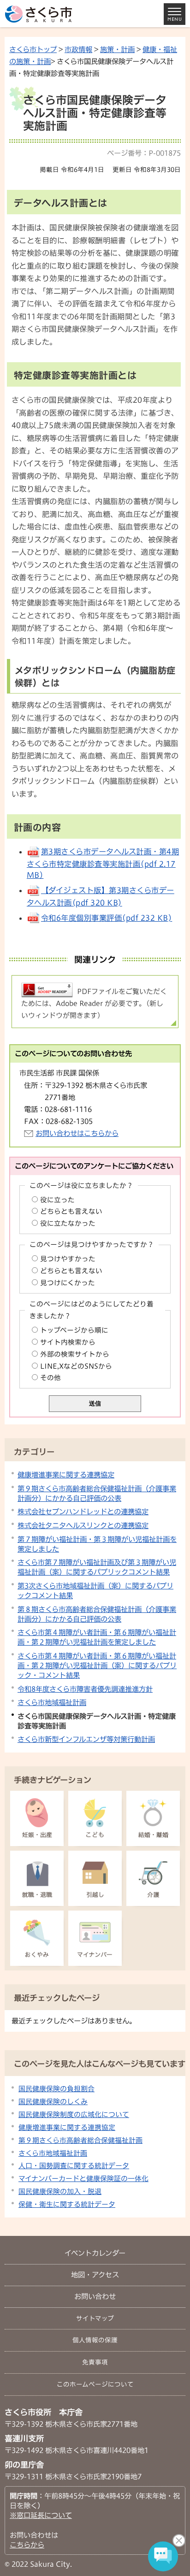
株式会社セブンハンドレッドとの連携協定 (83, 1511)
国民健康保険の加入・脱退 (60, 2191)
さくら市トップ (33, 49)
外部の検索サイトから (75, 1354)
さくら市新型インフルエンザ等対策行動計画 (86, 1739)
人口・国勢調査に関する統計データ (74, 2166)
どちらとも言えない (71, 1211)
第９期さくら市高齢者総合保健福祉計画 (80, 2140)
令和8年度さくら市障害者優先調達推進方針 (85, 1689)
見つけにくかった (68, 1283)
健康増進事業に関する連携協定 (66, 1475)
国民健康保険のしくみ (53, 2102)
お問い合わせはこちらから (77, 1133)
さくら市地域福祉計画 (52, 1702)
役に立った (57, 1200)
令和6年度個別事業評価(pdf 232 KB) (107, 918)
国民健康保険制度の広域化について (74, 2114)
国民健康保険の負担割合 (56, 2089)
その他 (50, 1378)
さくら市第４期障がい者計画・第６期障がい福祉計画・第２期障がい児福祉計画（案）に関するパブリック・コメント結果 (97, 1665)
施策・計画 (117, 49)
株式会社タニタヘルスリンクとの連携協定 (83, 1525)
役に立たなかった (68, 1223)
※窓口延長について (41, 2515)
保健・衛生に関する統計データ (67, 2204)
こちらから (27, 2545)
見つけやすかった (68, 1259)
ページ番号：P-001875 (144, 153)
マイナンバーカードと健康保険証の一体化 (83, 2179)
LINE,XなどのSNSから (76, 1366)
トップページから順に (74, 1330)
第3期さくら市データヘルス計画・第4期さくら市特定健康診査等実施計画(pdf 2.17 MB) (103, 863)
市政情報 (78, 49)
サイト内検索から (68, 1342)
